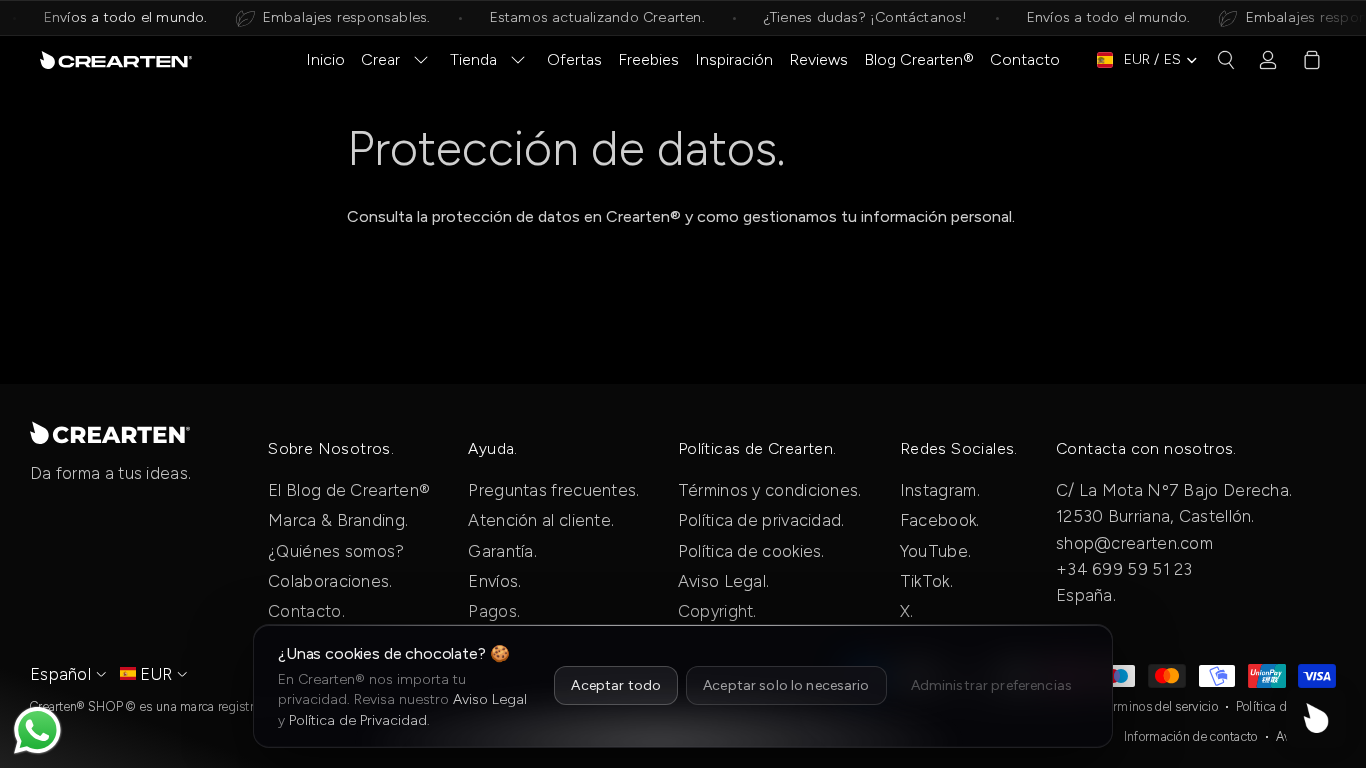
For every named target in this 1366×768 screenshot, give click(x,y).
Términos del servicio (1159, 706)
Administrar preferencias (991, 685)
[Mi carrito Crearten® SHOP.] (1312, 60)
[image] (110, 432)
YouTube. (935, 551)
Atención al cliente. (541, 520)
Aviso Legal (490, 699)
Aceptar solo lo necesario (786, 685)
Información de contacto (1191, 736)
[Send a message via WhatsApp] (37, 730)
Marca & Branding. (338, 520)
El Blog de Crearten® (349, 490)
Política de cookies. (751, 551)
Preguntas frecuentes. (553, 490)
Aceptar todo (616, 685)
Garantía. (502, 551)
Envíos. (494, 581)
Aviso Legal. (724, 581)
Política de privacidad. (761, 520)
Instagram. (940, 490)
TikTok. (926, 581)
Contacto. (306, 611)
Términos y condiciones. (770, 490)
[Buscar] (1226, 60)
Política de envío (1281, 706)
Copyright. (717, 611)
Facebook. (940, 520)
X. (907, 611)
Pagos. (494, 611)
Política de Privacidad (358, 720)
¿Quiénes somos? (336, 551)
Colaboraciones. (330, 581)
